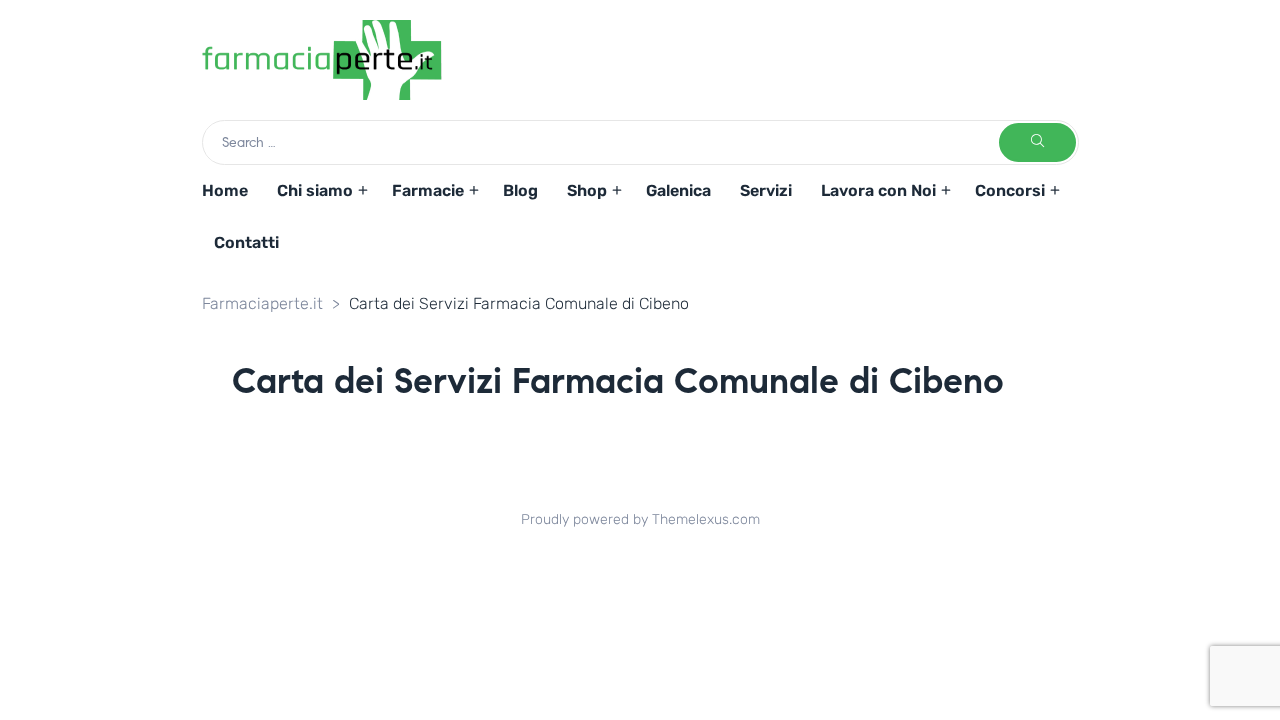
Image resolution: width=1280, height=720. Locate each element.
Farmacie (428, 190)
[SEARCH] (1037, 142)
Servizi (766, 190)
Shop (587, 190)
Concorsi (1010, 190)
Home (225, 190)
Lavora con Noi (878, 190)
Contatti (246, 242)
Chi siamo (315, 190)
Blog (520, 190)
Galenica (678, 190)
